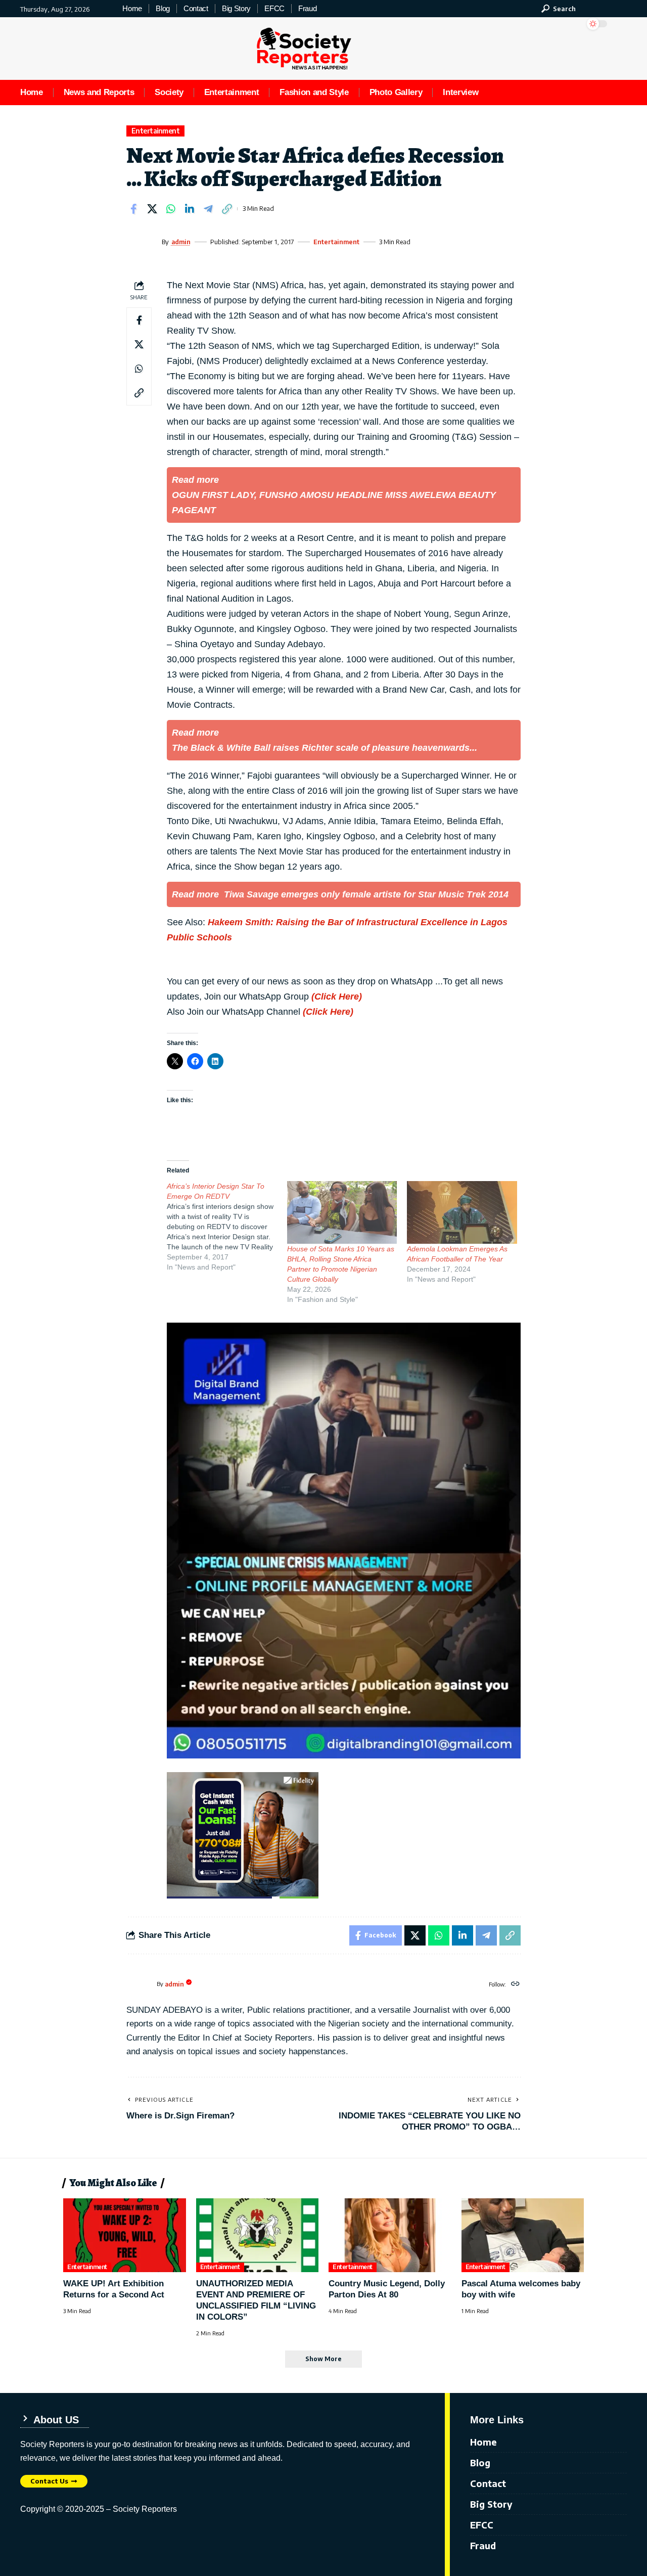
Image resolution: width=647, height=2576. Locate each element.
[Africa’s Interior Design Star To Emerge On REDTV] (227, 1227)
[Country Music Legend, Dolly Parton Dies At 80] (390, 2235)
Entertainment (156, 131)
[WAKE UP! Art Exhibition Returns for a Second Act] (125, 2235)
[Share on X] (152, 209)
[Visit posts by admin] (142, 242)
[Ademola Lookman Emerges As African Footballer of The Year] (462, 1212)
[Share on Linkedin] (190, 209)
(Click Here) (337, 997)
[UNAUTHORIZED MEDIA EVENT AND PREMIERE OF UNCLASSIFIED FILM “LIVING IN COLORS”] (258, 2235)
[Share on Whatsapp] (171, 209)
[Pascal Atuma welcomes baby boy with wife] (523, 2235)
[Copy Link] (227, 209)
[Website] (515, 1984)
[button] (559, 9)
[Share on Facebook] (133, 209)
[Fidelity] (243, 1834)
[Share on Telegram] (208, 209)
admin (181, 242)
